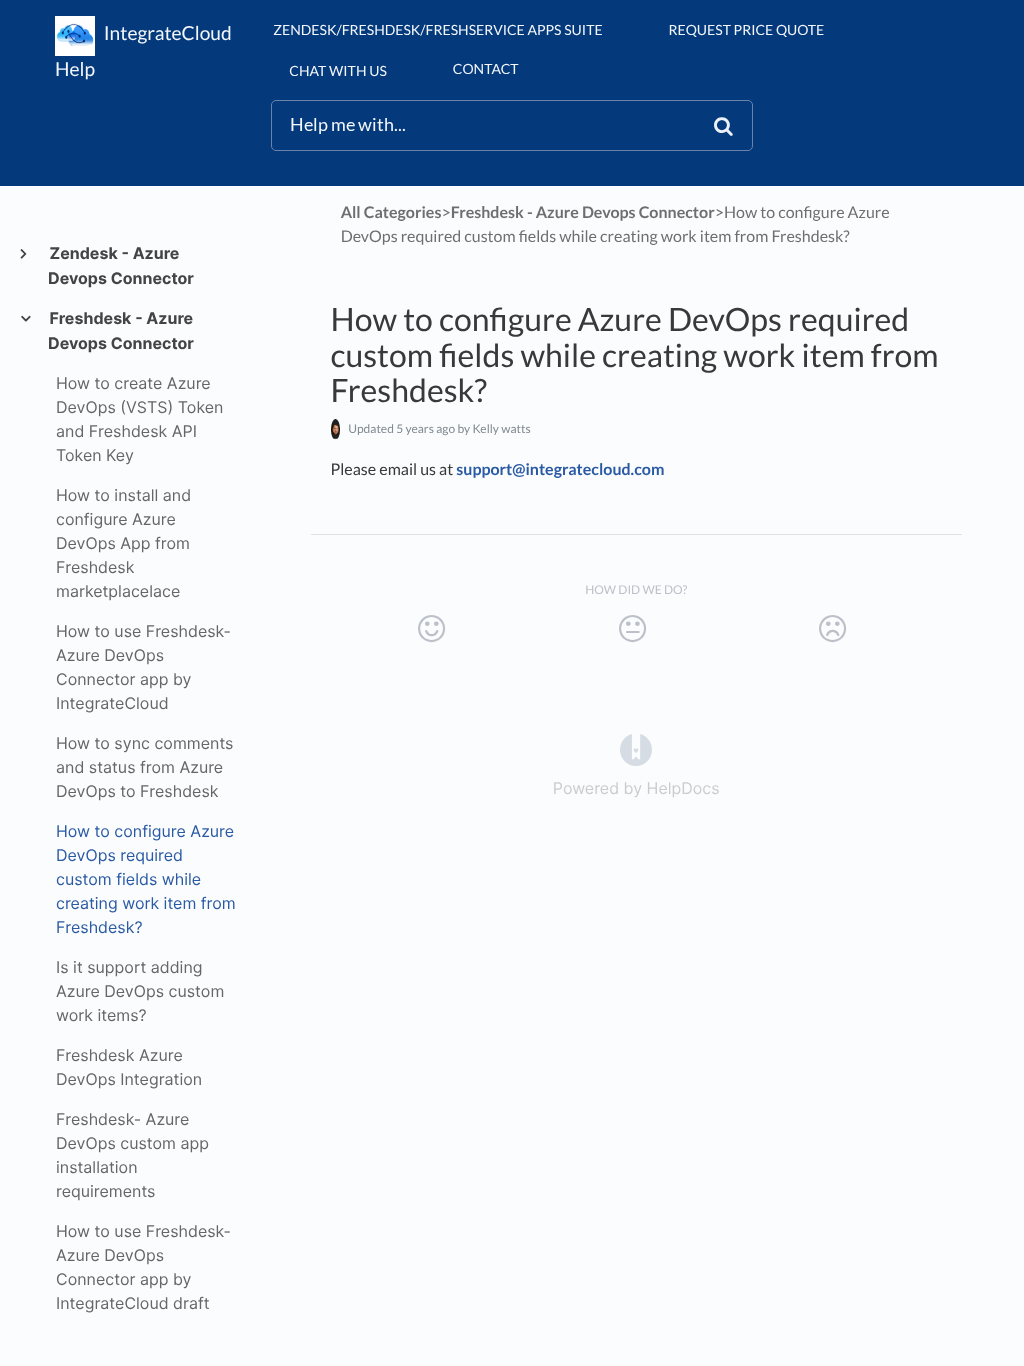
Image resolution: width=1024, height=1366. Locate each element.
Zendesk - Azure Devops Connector (121, 265)
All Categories (391, 212)
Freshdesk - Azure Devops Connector (121, 330)
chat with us (337, 70)
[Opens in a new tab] (636, 749)
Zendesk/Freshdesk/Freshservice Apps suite (437, 29)
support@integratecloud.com (560, 469)
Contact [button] (486, 68)
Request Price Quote (747, 29)
